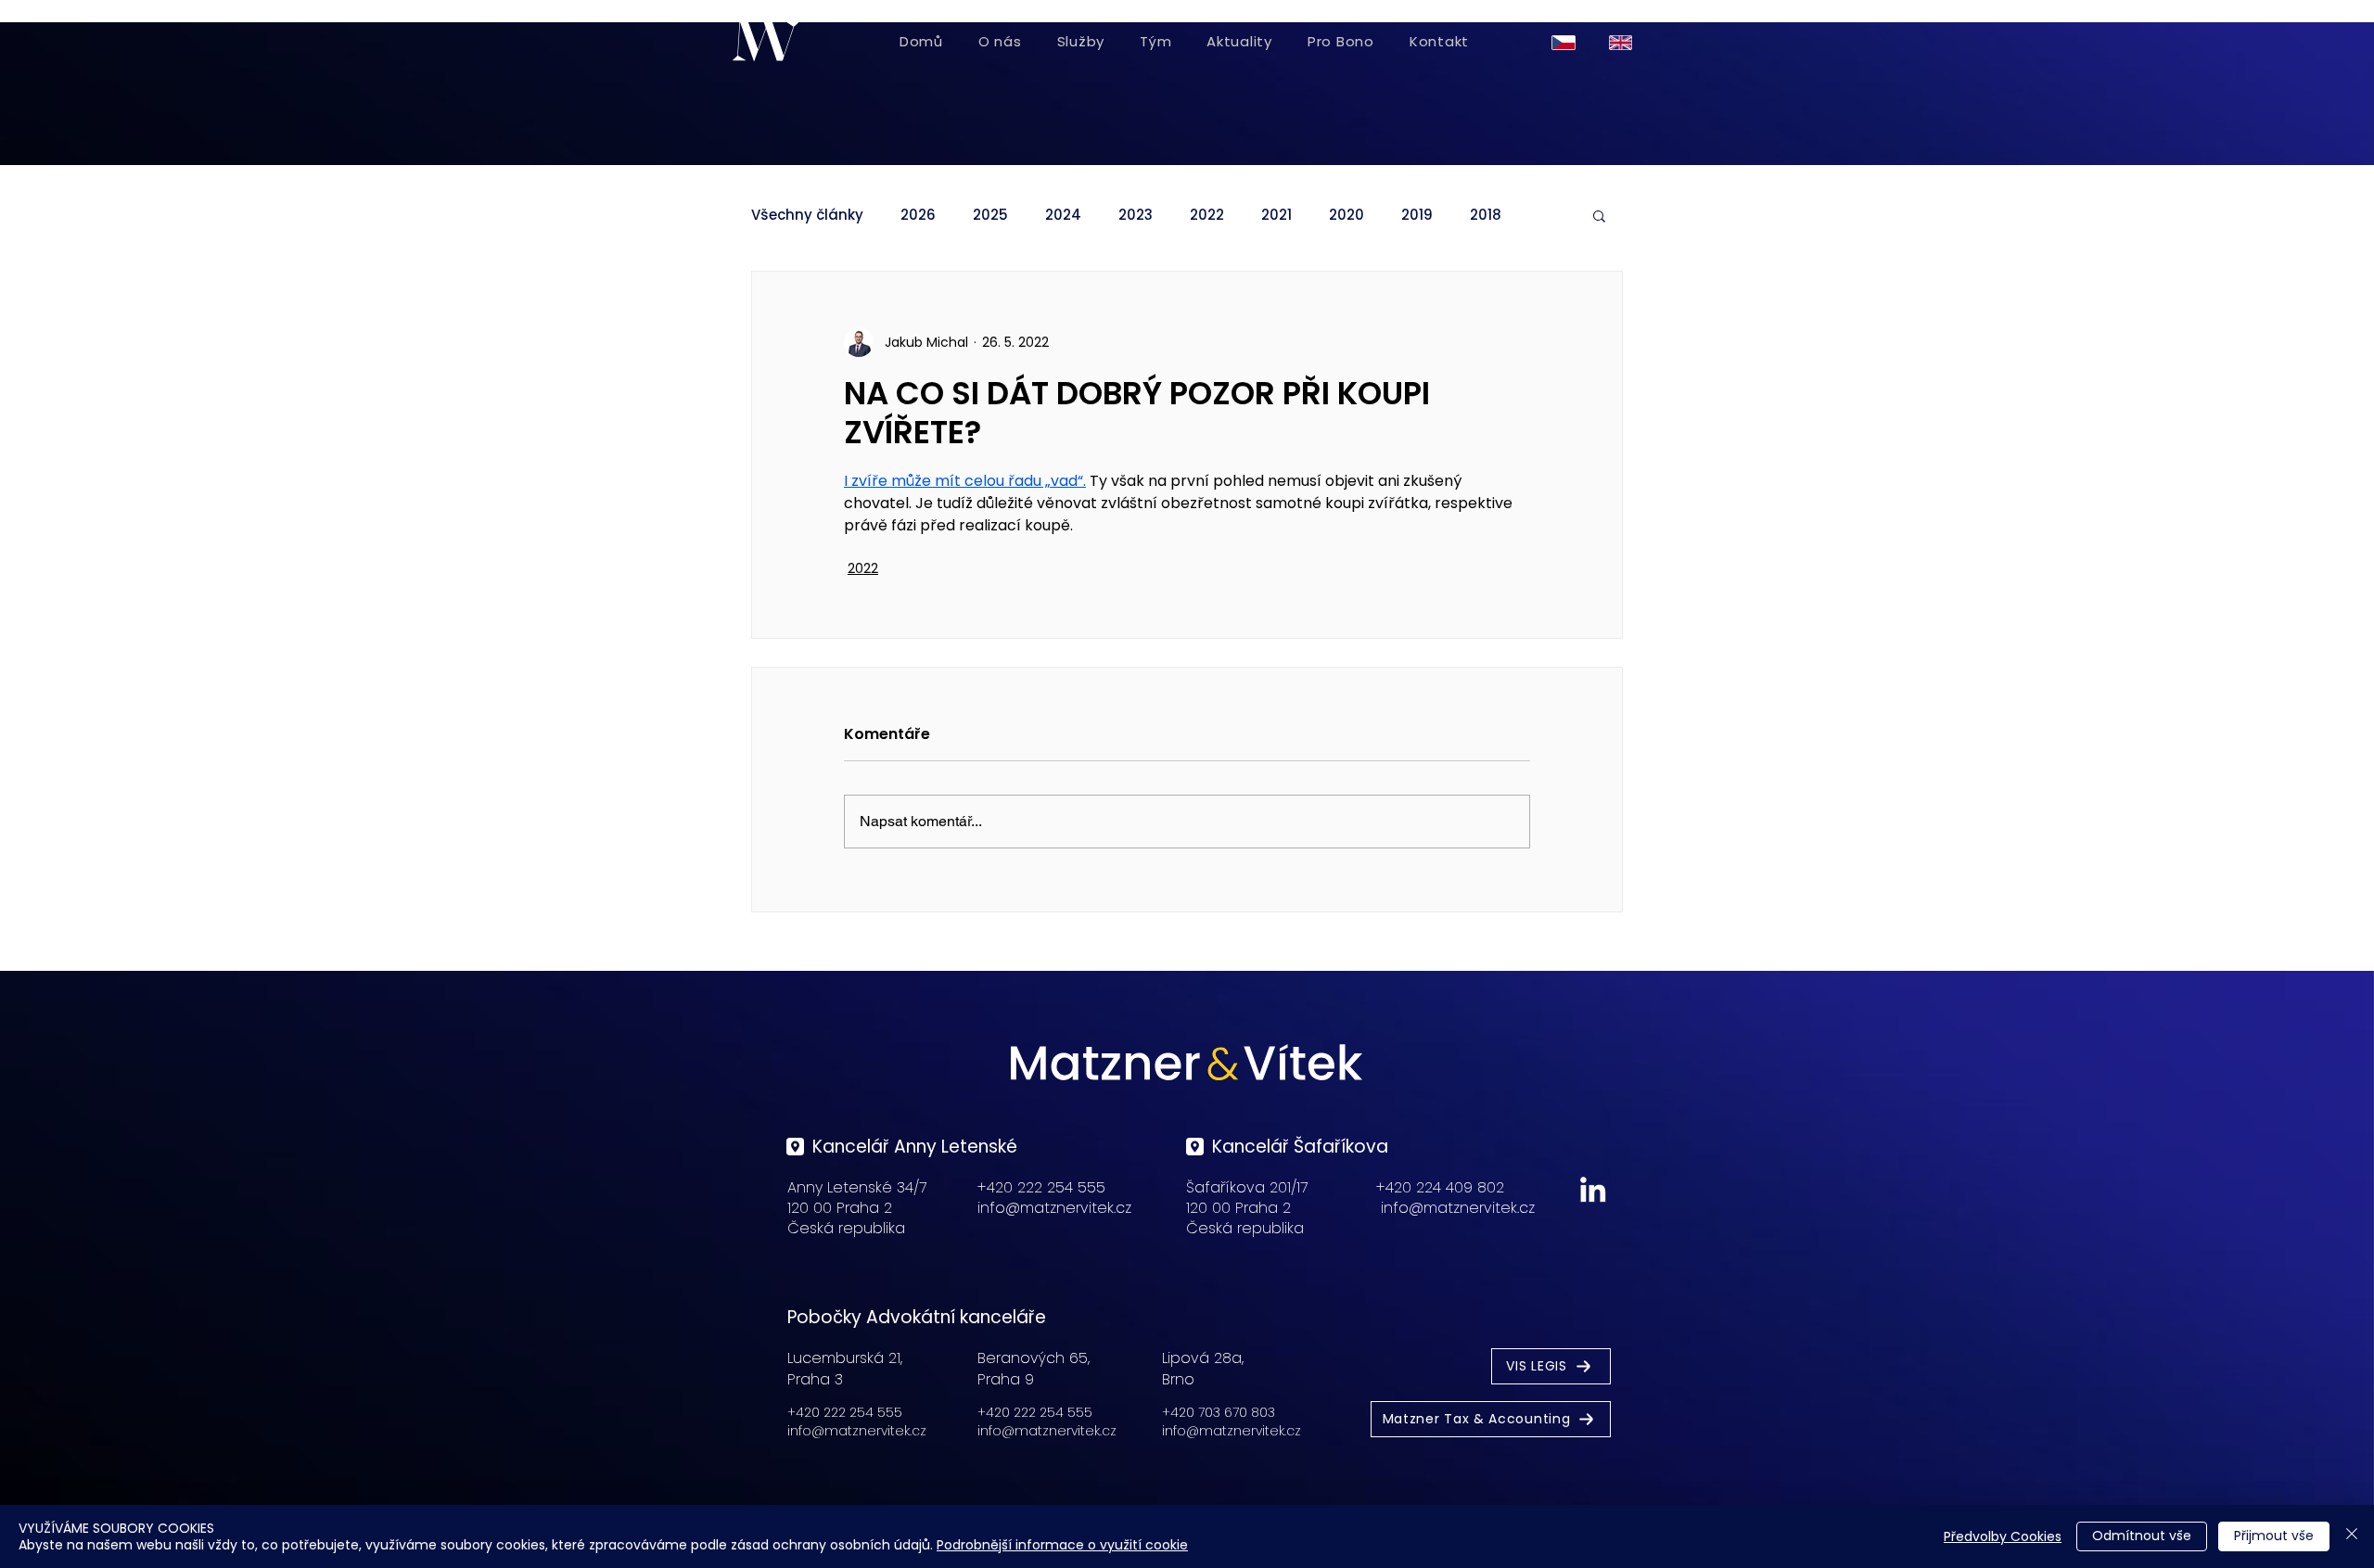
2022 (1207, 215)
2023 (1136, 215)
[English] (1624, 42)
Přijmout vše (2274, 1536)
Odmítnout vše (2142, 1536)
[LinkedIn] (1593, 1189)
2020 (1347, 215)
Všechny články (807, 215)
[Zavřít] (2352, 1536)
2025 (990, 215)
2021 (1276, 215)
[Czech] (1567, 42)
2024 (1063, 215)
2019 (1417, 215)
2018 (1486, 215)
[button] (1599, 215)
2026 (918, 215)
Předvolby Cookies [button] (2003, 1536)
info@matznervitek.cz (1054, 1208)
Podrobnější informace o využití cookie (1062, 1545)
